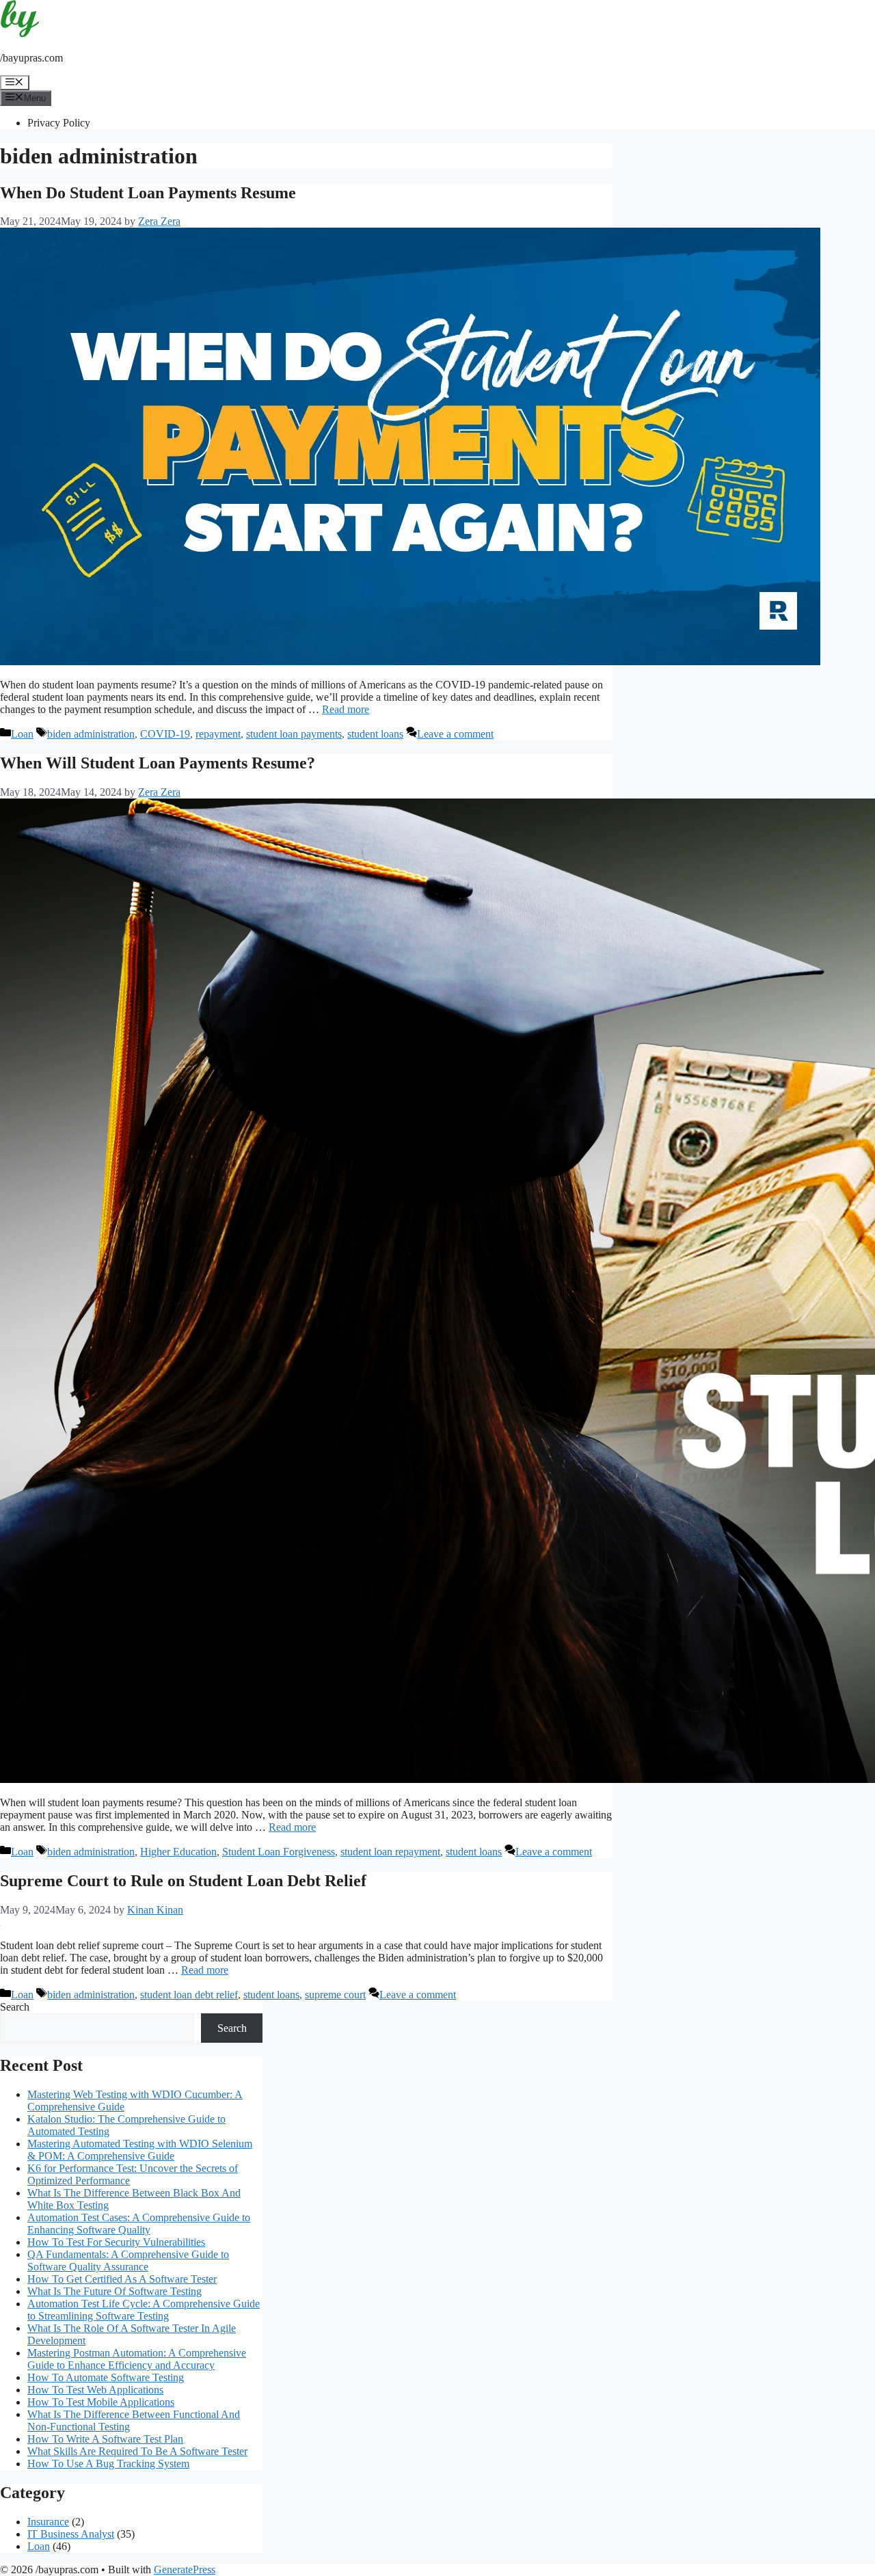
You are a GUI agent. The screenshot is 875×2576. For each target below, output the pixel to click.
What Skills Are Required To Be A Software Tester (137, 2451)
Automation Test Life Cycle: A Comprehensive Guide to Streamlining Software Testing (144, 2310)
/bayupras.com (31, 58)
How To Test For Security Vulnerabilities (116, 2242)
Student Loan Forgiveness (279, 1852)
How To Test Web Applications (95, 2390)
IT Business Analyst (71, 2534)
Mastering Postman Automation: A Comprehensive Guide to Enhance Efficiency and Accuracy (137, 2359)
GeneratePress (185, 2570)
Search (15, 2007)
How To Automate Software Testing (106, 2377)
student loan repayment (390, 1852)
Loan (22, 734)
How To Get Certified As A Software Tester (122, 2279)
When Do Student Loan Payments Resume (148, 193)
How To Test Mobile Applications (101, 2402)
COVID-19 (165, 734)
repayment (218, 734)
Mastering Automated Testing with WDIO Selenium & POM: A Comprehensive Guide (140, 2150)
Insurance (48, 2522)
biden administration (91, 734)
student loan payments (294, 734)
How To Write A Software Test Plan (105, 2439)
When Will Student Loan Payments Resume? (158, 763)
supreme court (335, 1995)
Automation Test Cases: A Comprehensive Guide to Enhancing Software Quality (139, 2224)
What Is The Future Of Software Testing (115, 2291)
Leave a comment (455, 734)
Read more (346, 709)
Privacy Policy (59, 123)
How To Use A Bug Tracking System (108, 2464)
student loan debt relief (189, 1995)
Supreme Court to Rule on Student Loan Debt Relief (183, 1881)
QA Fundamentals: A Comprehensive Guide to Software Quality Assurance (128, 2260)
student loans (375, 734)
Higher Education (178, 1852)
